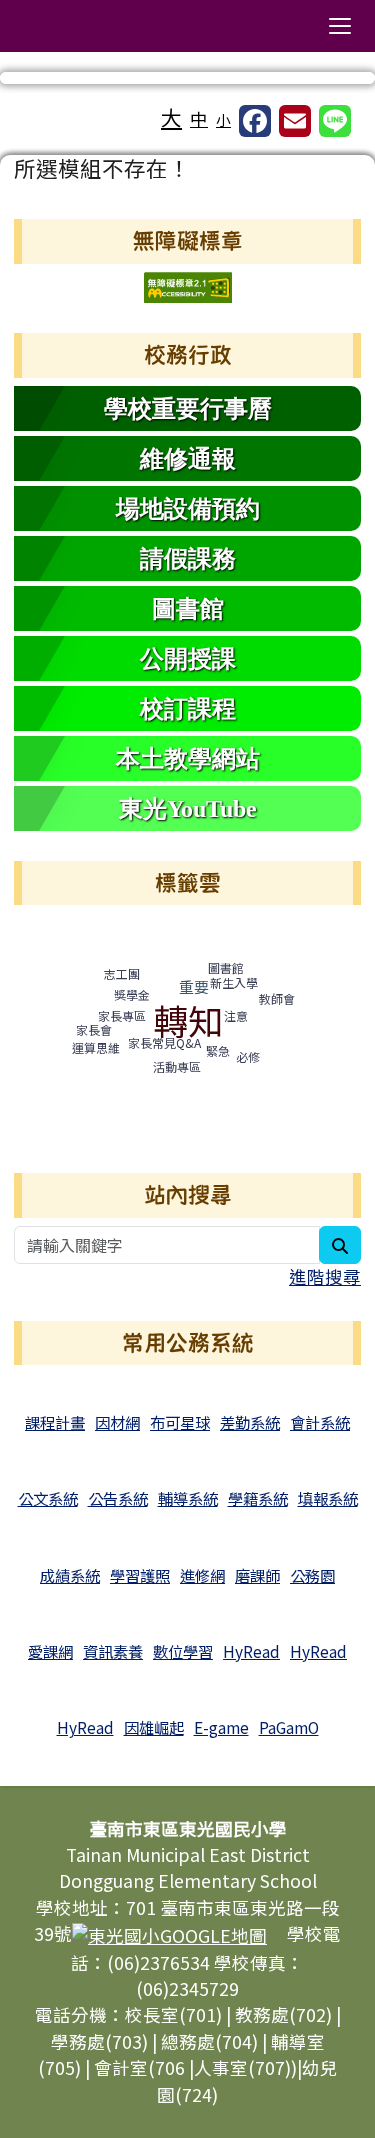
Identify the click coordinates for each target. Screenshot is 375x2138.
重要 (194, 986)
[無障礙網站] (188, 284)
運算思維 (96, 1047)
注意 (236, 1015)
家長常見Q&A (164, 1042)
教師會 (277, 998)
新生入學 (234, 982)
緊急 (218, 1050)
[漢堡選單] (340, 26)
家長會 (94, 1029)
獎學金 (132, 994)
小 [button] (223, 119)
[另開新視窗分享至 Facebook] (255, 121)
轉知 (188, 1019)
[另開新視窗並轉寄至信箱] (295, 121)
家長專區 (122, 1015)
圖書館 (226, 967)
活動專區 (177, 1066)
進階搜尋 (325, 1276)
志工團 (122, 973)
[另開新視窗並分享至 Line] (335, 121)
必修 (248, 1056)
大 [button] (171, 117)
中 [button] (199, 118)
